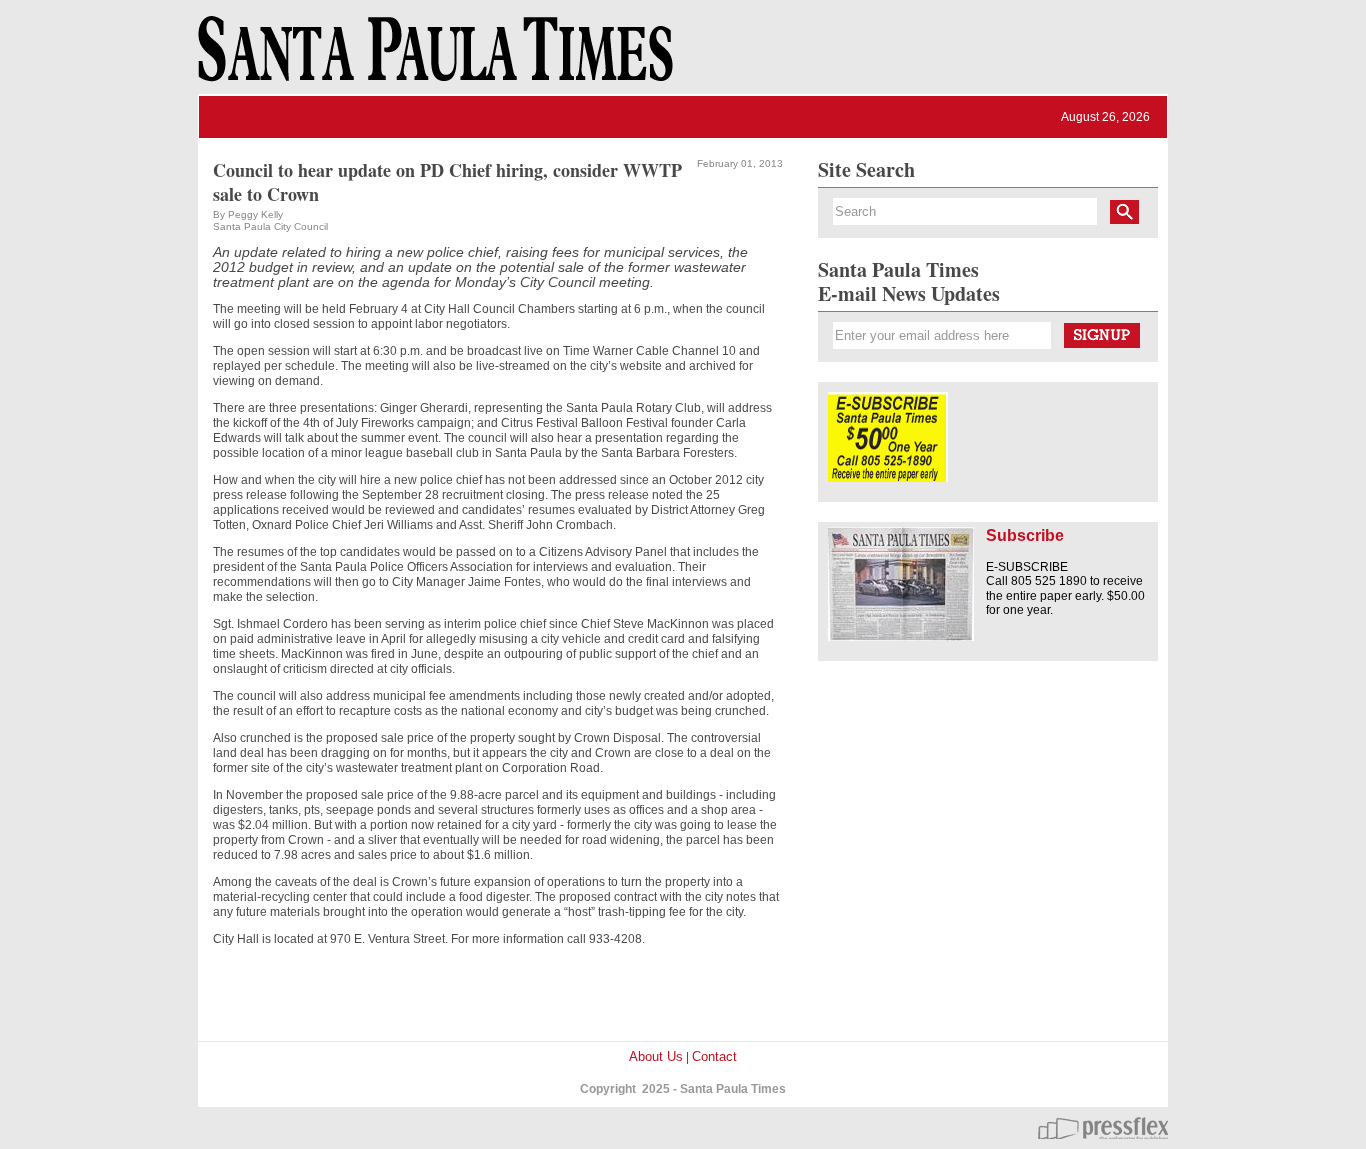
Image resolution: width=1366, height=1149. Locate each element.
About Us (656, 1056)
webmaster (1103, 1128)
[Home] (432, 58)
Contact (714, 1056)
